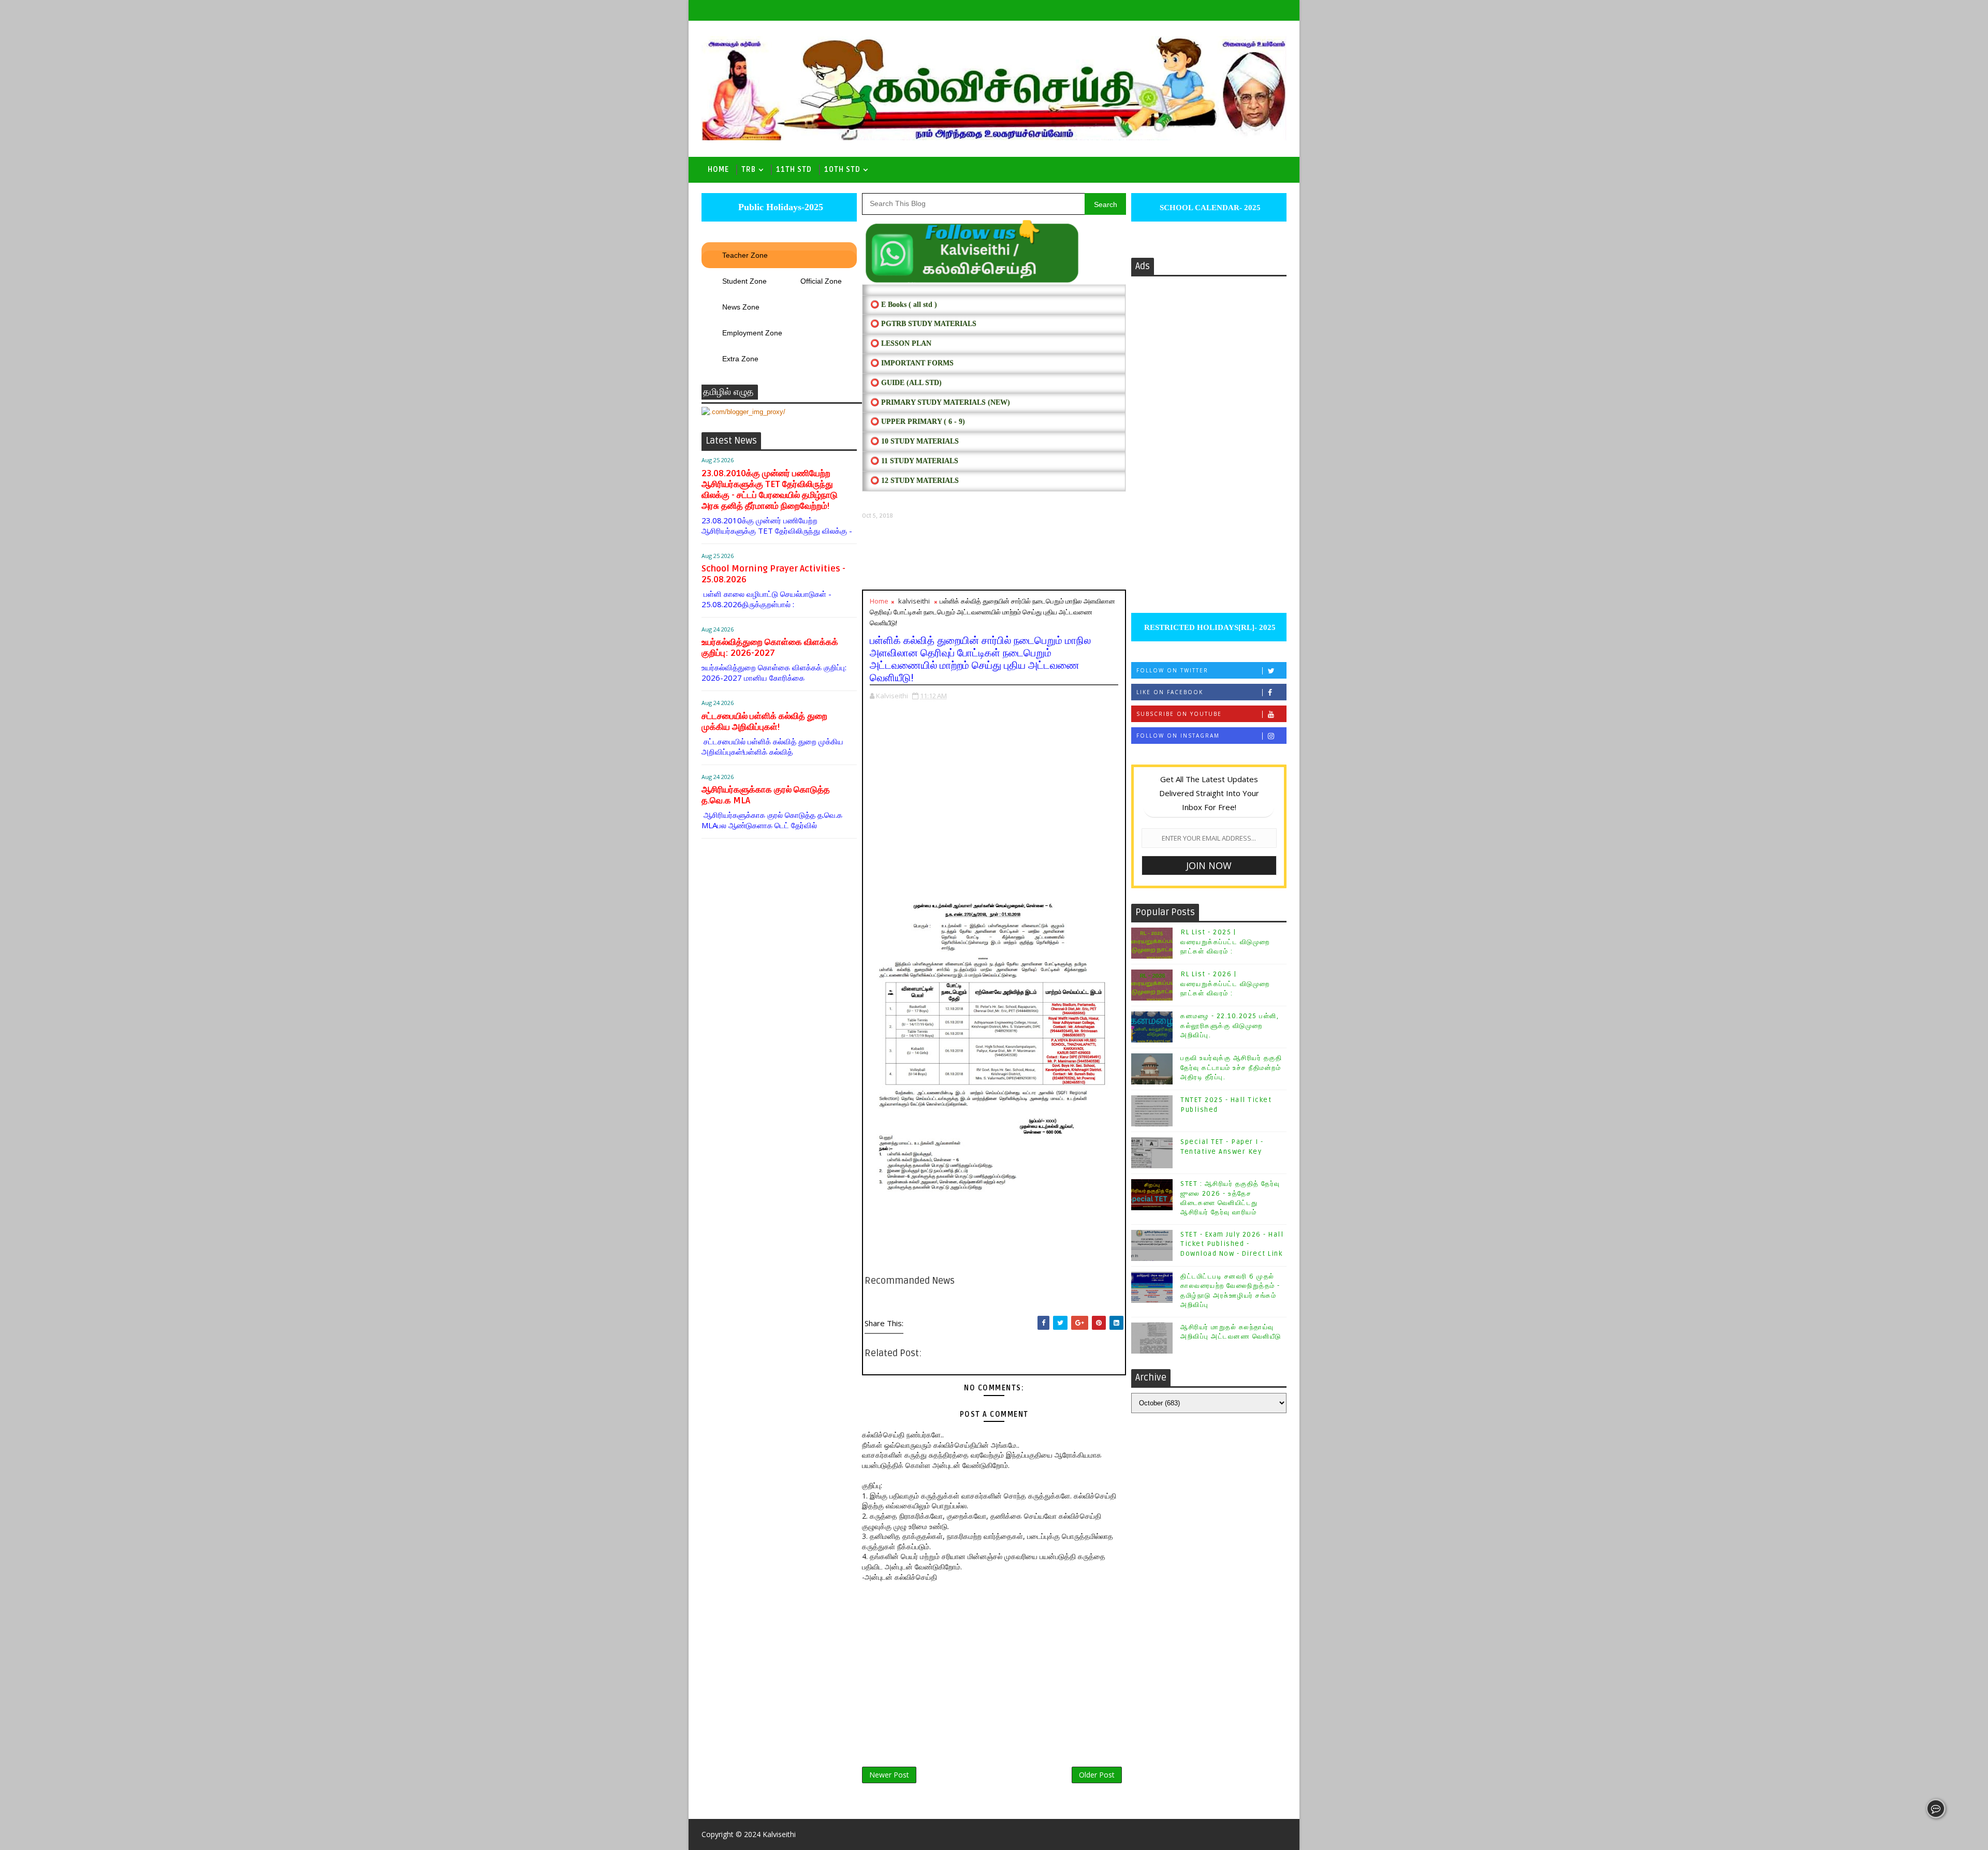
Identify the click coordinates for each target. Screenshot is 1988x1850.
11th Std (794, 170)
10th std (842, 170)
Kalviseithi (779, 1834)
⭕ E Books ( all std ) (904, 305)
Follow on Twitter (1172, 670)
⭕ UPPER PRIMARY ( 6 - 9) (918, 422)
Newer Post (889, 1775)
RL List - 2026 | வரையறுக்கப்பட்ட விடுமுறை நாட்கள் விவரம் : (1225, 983)
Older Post (1097, 1775)
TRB (749, 170)
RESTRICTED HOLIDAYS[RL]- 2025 (1209, 627)
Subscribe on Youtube (1179, 714)
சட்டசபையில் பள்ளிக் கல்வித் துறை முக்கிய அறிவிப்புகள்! (764, 722)
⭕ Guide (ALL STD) (906, 383)
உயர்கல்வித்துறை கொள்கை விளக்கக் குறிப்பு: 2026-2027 (770, 648)
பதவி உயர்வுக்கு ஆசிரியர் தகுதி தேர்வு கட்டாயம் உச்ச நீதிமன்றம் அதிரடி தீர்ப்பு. (1231, 1067)
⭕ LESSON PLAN (901, 343)
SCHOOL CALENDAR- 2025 (1209, 208)
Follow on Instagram (1178, 736)
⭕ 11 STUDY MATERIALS (914, 461)
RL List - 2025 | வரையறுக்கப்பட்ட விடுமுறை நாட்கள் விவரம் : (1225, 942)
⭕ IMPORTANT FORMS (912, 363)
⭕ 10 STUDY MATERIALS (915, 441)
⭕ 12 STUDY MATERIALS (915, 481)
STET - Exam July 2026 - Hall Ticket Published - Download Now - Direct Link (1232, 1244)
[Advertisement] (994, 555)
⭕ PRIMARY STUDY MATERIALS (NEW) (940, 402)
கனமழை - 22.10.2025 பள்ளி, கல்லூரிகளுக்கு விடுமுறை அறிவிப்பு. (1230, 1025)
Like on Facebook (1170, 692)
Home (718, 170)
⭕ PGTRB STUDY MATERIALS (923, 324)
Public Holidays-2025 (779, 207)
